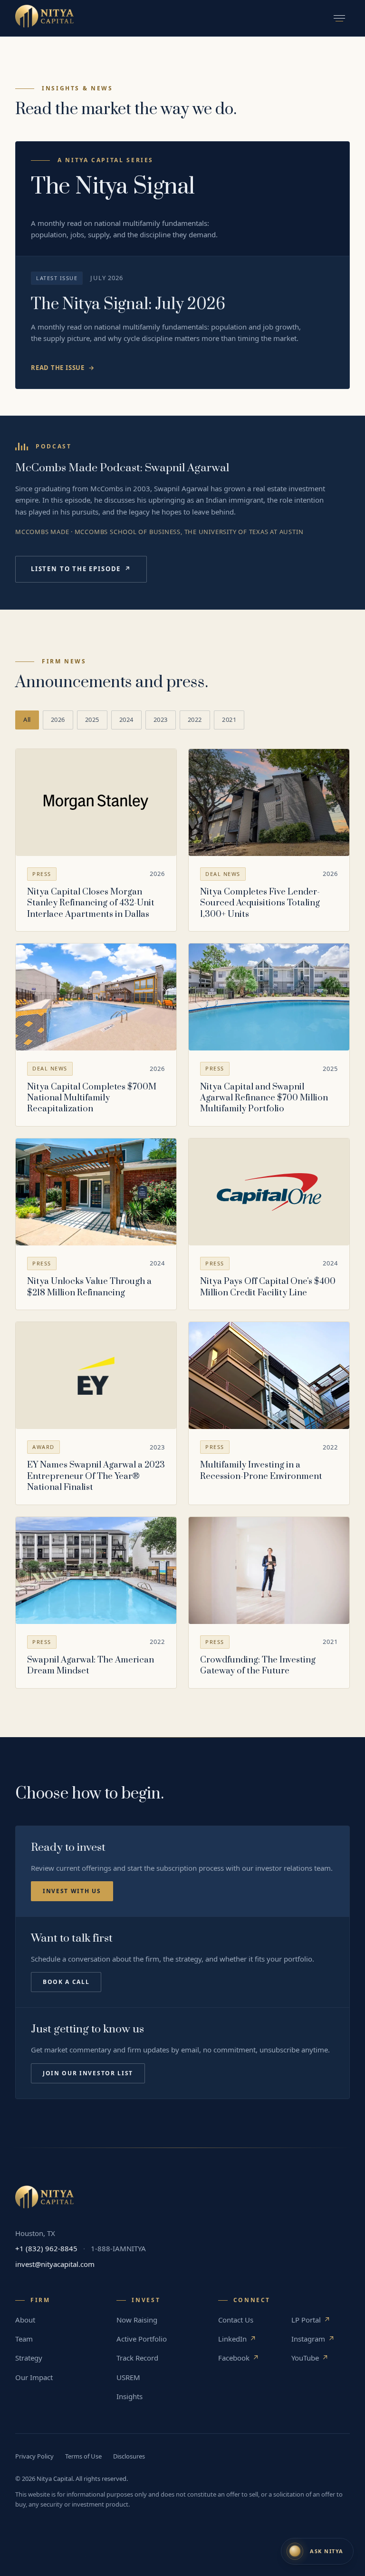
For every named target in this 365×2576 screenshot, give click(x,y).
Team (24, 2339)
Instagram (313, 2339)
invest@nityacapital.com (55, 2264)
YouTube (310, 2358)
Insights (130, 2396)
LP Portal (311, 2320)
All (27, 719)
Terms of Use (83, 2456)
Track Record (137, 2358)
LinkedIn (237, 2339)
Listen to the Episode (81, 569)
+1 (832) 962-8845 (46, 2248)
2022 (195, 719)
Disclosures (129, 2456)
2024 (126, 719)
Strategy (29, 2358)
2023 (161, 719)
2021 (229, 719)
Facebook (239, 2358)
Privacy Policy (34, 2456)
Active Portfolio (142, 2339)
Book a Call (66, 1982)
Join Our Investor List (88, 2073)
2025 (92, 719)
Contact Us (236, 2320)
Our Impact (34, 2377)
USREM (128, 2377)
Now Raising (137, 2320)
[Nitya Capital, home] (44, 18)
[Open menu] (339, 18)
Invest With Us (72, 1891)
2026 (58, 719)
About (25, 2320)
